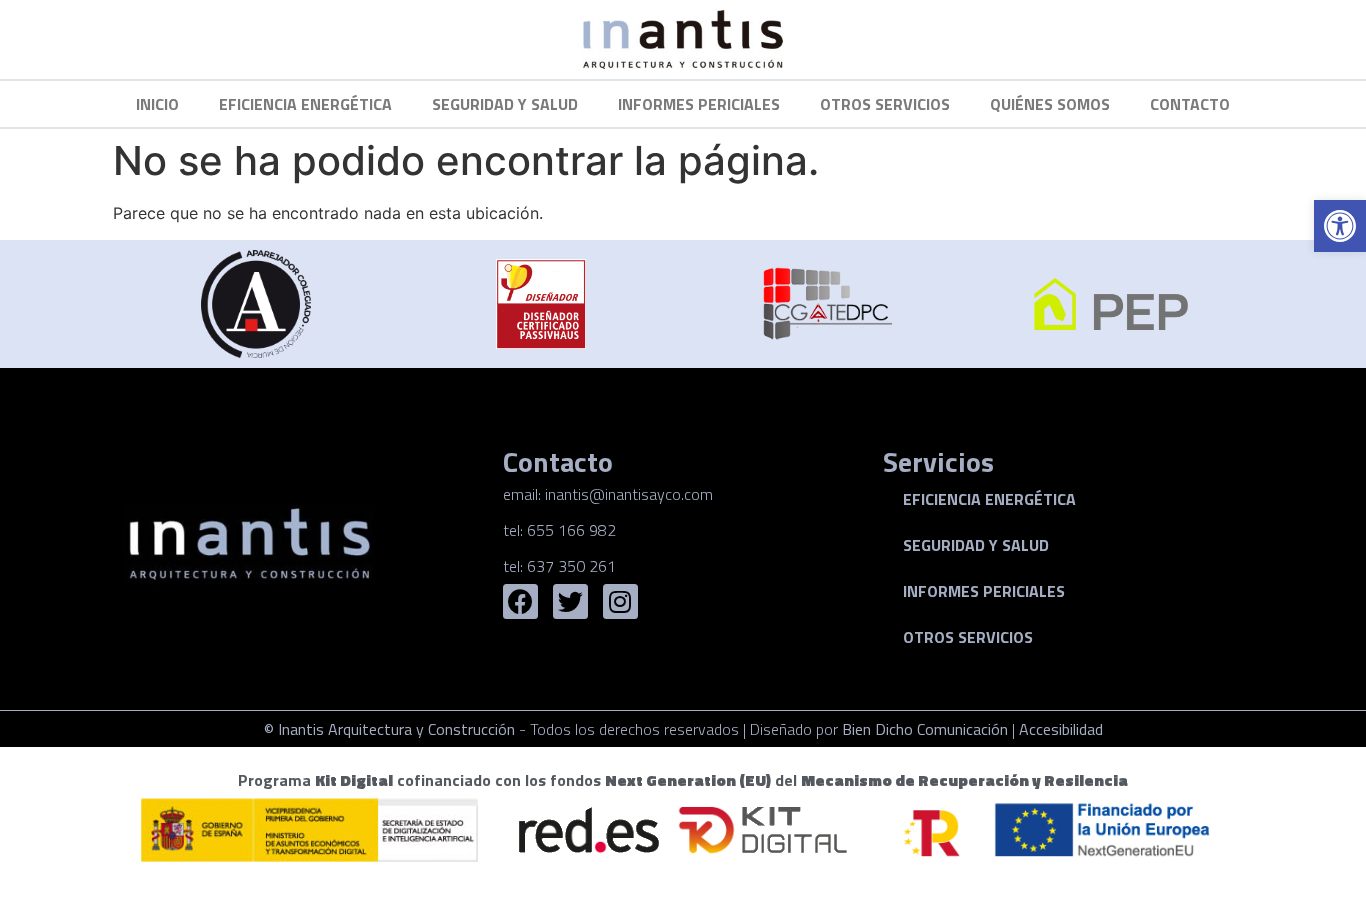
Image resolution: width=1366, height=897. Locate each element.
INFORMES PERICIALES (699, 104)
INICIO (157, 104)
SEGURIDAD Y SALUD (505, 104)
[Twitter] (570, 601)
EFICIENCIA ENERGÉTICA (305, 104)
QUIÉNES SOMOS (1050, 104)
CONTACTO (1190, 104)
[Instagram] (620, 601)
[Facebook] (520, 601)
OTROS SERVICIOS (885, 104)
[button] (1340, 226)
